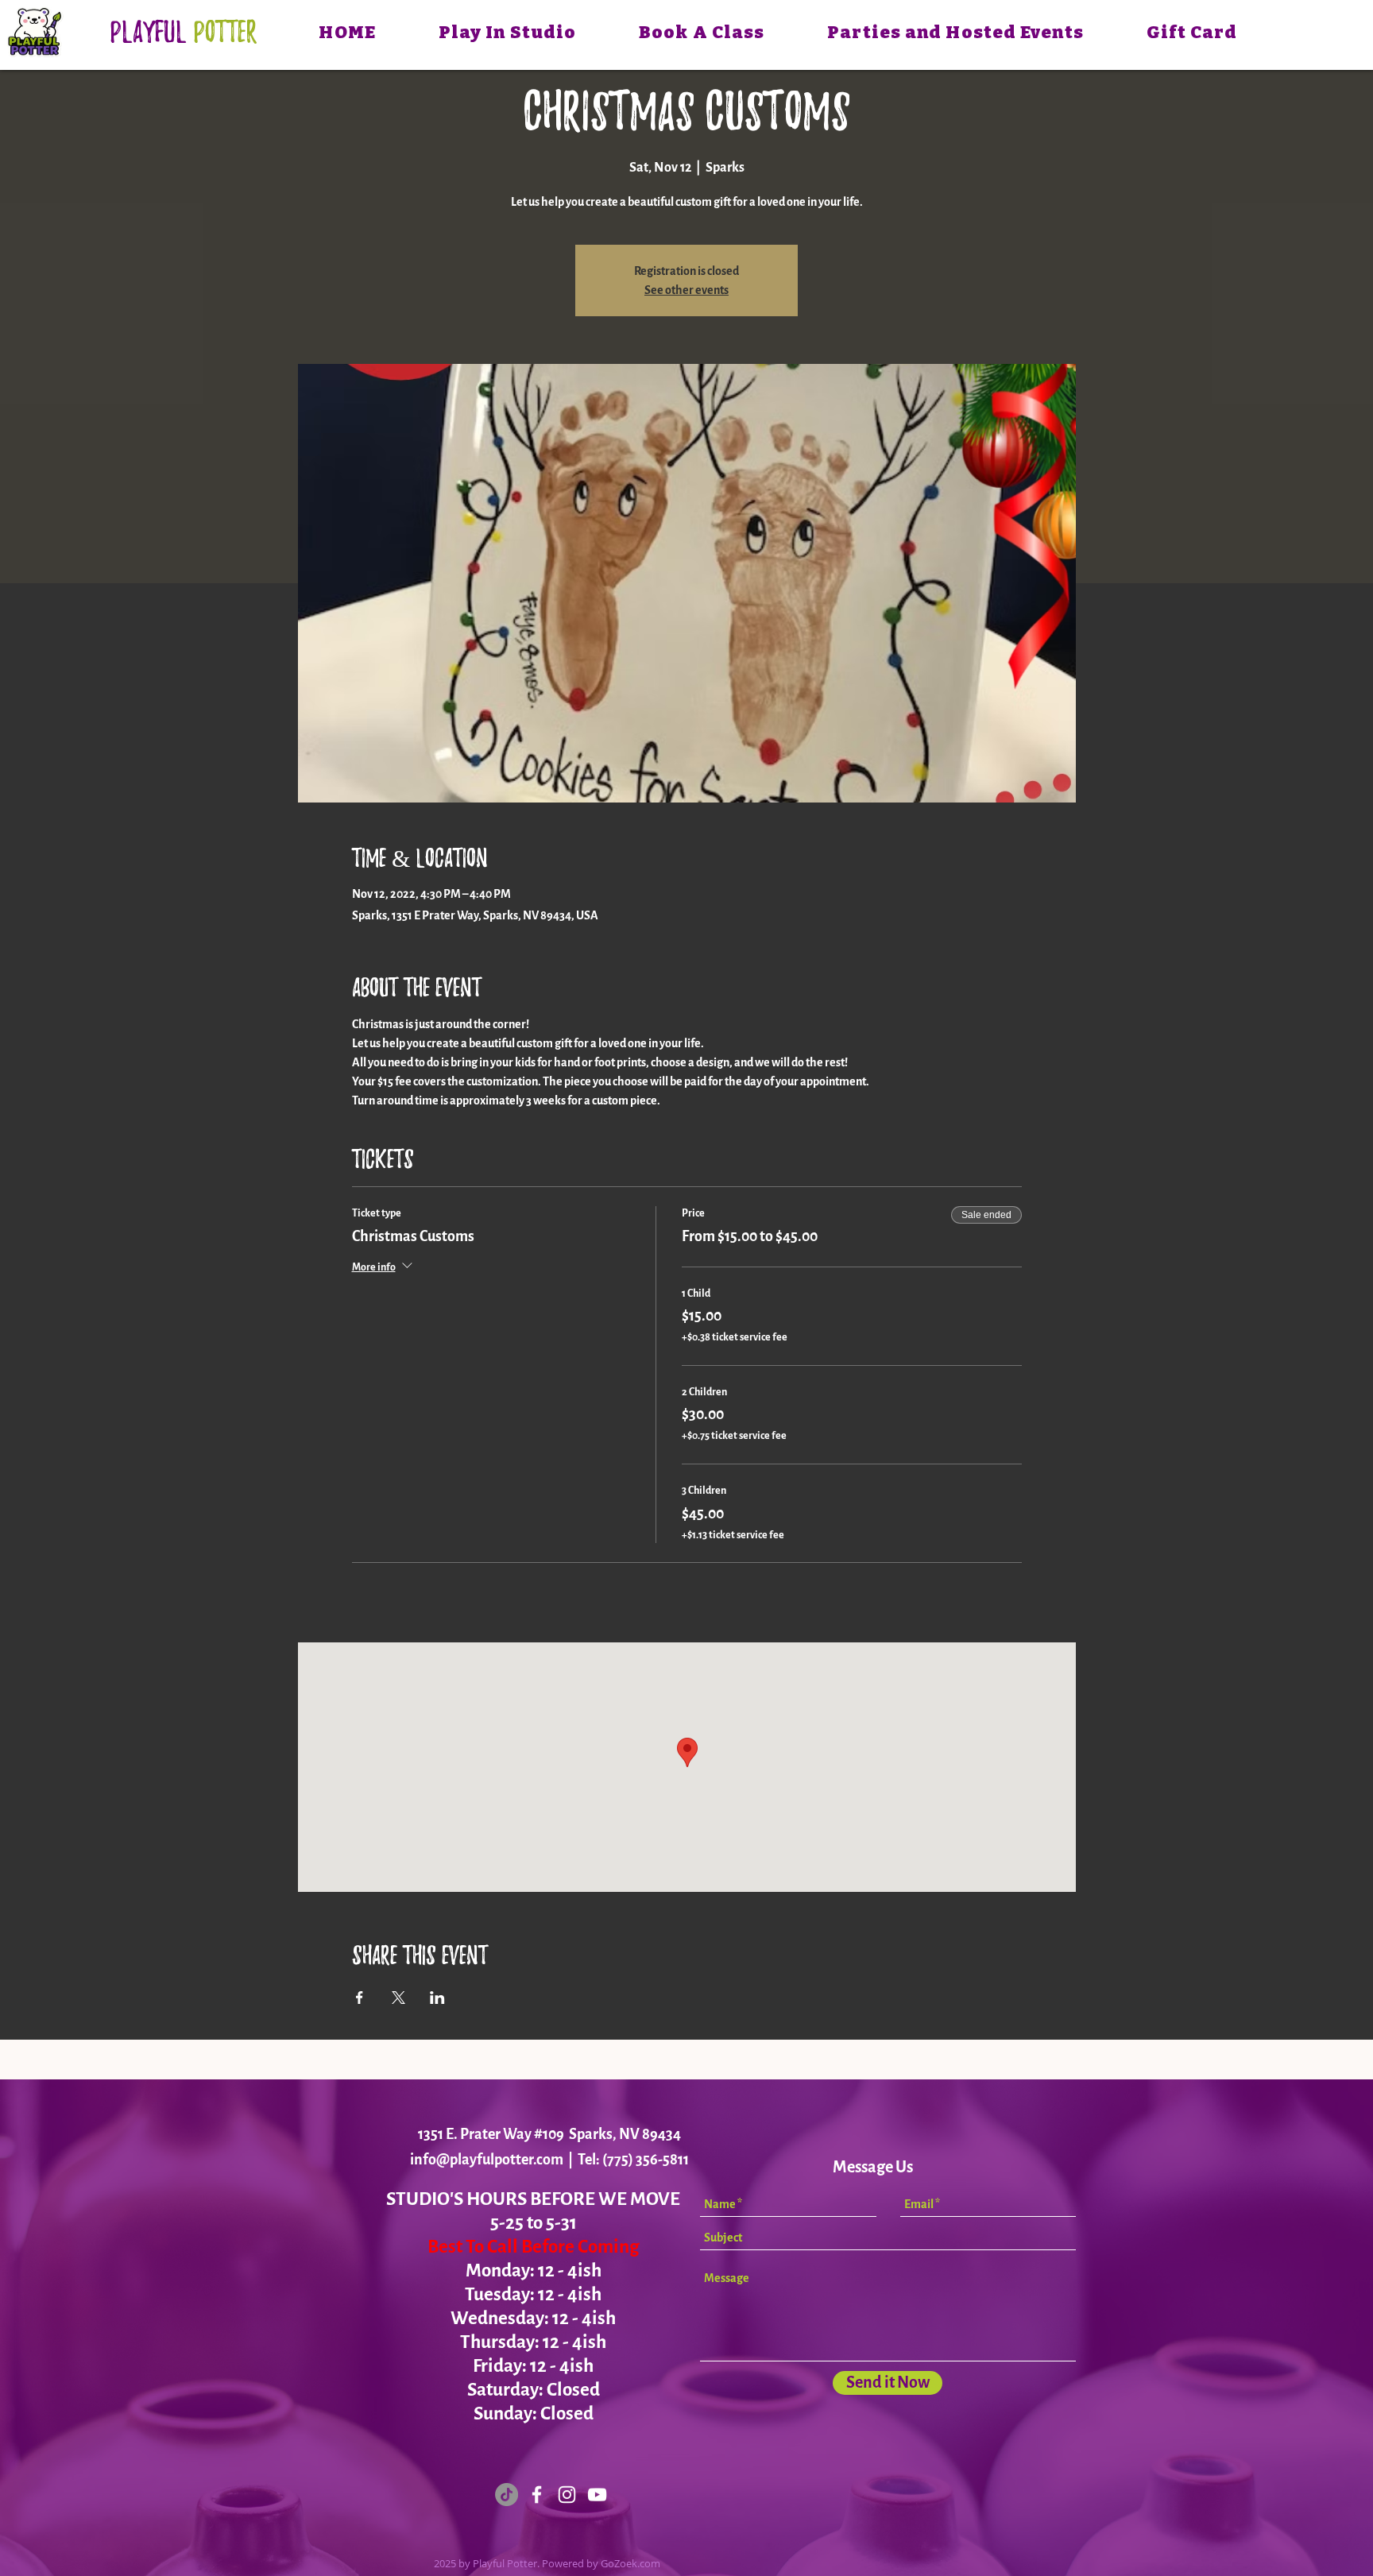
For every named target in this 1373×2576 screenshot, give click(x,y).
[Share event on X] (398, 1998)
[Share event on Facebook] (360, 1998)
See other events (686, 290)
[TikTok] (507, 2495)
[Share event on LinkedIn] (437, 1998)
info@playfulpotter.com (487, 2160)
